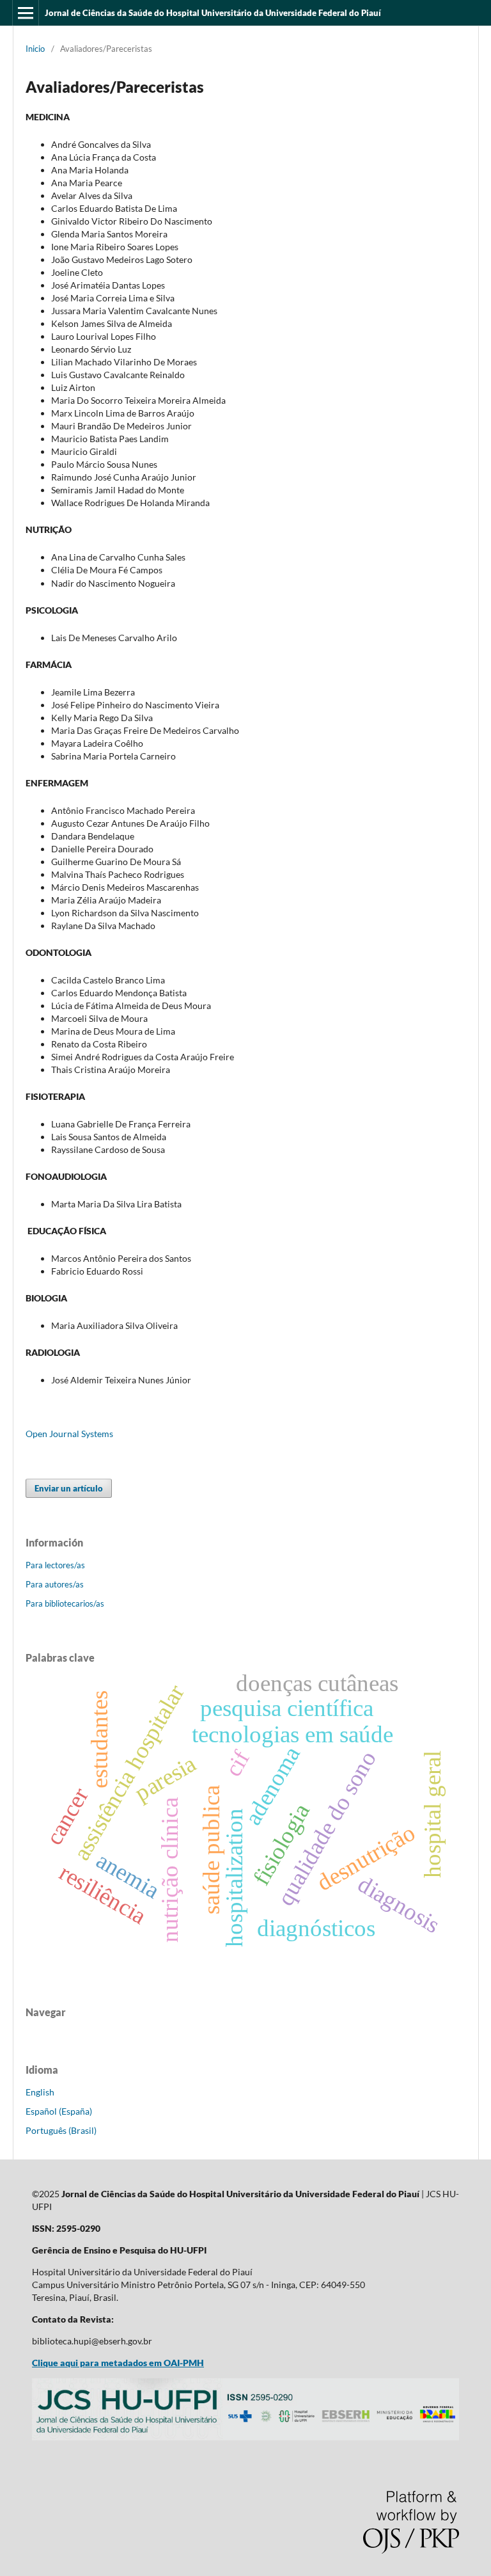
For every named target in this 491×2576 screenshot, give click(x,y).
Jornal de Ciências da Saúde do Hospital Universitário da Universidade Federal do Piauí (213, 13)
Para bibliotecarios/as (65, 1603)
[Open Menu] (26, 13)
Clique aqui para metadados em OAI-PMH (118, 2363)
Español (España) (59, 2111)
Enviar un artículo (69, 1488)
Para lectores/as (55, 1565)
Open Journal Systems (69, 1434)
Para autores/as (55, 1584)
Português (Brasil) (61, 2130)
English (40, 2092)
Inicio (35, 49)
